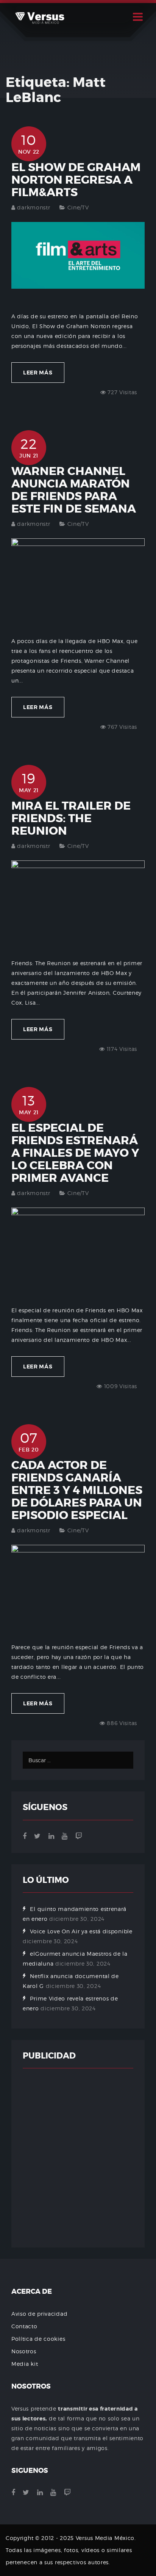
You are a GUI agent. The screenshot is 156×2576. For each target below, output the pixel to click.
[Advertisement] (78, 2158)
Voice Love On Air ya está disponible (81, 1931)
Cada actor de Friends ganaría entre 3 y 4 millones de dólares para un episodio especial (77, 1490)
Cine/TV (78, 207)
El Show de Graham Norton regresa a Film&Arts (76, 180)
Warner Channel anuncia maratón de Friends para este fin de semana (74, 490)
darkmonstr (34, 207)
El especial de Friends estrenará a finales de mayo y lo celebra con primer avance (75, 1153)
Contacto (24, 2326)
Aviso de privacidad (39, 2314)
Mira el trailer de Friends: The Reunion (71, 818)
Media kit (25, 2364)
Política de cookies (38, 2339)
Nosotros (24, 2351)
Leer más (38, 373)
